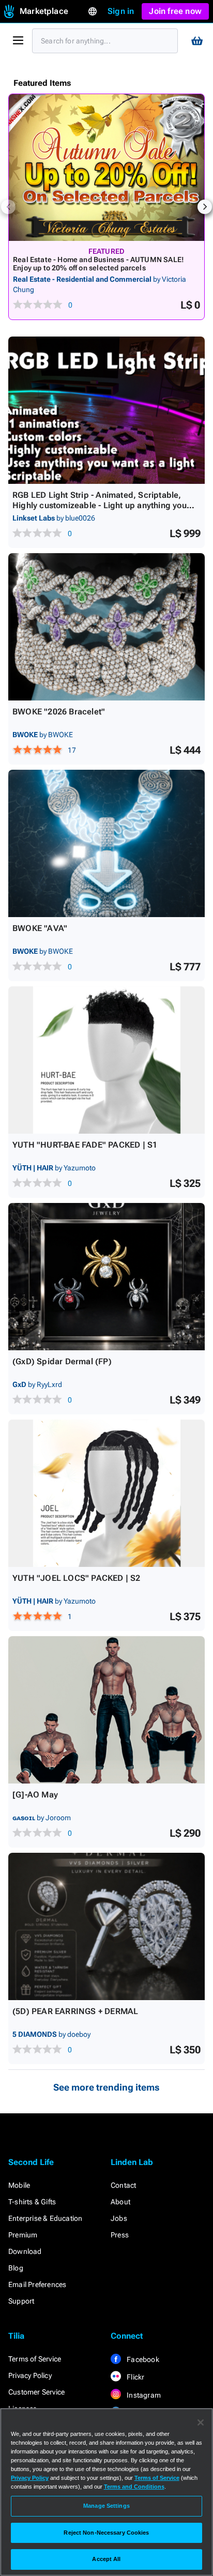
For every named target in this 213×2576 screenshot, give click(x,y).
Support (21, 2301)
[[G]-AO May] (106, 1710)
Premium (23, 2235)
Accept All (106, 2559)
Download (25, 2251)
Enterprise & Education (45, 2218)
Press (120, 2235)
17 (72, 750)
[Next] (205, 207)
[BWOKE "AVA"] (106, 843)
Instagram (143, 2395)
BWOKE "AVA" (40, 928)
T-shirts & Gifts (32, 2202)
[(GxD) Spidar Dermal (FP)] (106, 1277)
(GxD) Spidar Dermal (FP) (62, 1361)
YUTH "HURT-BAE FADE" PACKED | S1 (85, 1145)
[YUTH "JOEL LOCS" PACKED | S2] (106, 1493)
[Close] (201, 2422)
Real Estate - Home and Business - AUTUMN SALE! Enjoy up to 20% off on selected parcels (98, 264)
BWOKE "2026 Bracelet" (59, 712)
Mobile (19, 2185)
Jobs (119, 2218)
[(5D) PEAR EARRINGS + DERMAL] (106, 1926)
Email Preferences (37, 2284)
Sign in (121, 11)
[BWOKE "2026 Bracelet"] (106, 627)
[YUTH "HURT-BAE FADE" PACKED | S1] (106, 1060)
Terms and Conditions (134, 2487)
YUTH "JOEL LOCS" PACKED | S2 (77, 1578)
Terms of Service (35, 2359)
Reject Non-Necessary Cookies (106, 2533)
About (120, 2202)
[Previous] (8, 207)
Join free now (175, 11)
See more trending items (106, 2087)
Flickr (135, 2377)
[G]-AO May (35, 1795)
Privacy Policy (30, 2375)
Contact (123, 2185)
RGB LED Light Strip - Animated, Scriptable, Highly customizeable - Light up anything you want (100, 505)
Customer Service (36, 2392)
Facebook (142, 2359)
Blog (16, 2268)
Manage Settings (106, 2506)
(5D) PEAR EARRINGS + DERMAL (75, 2011)
